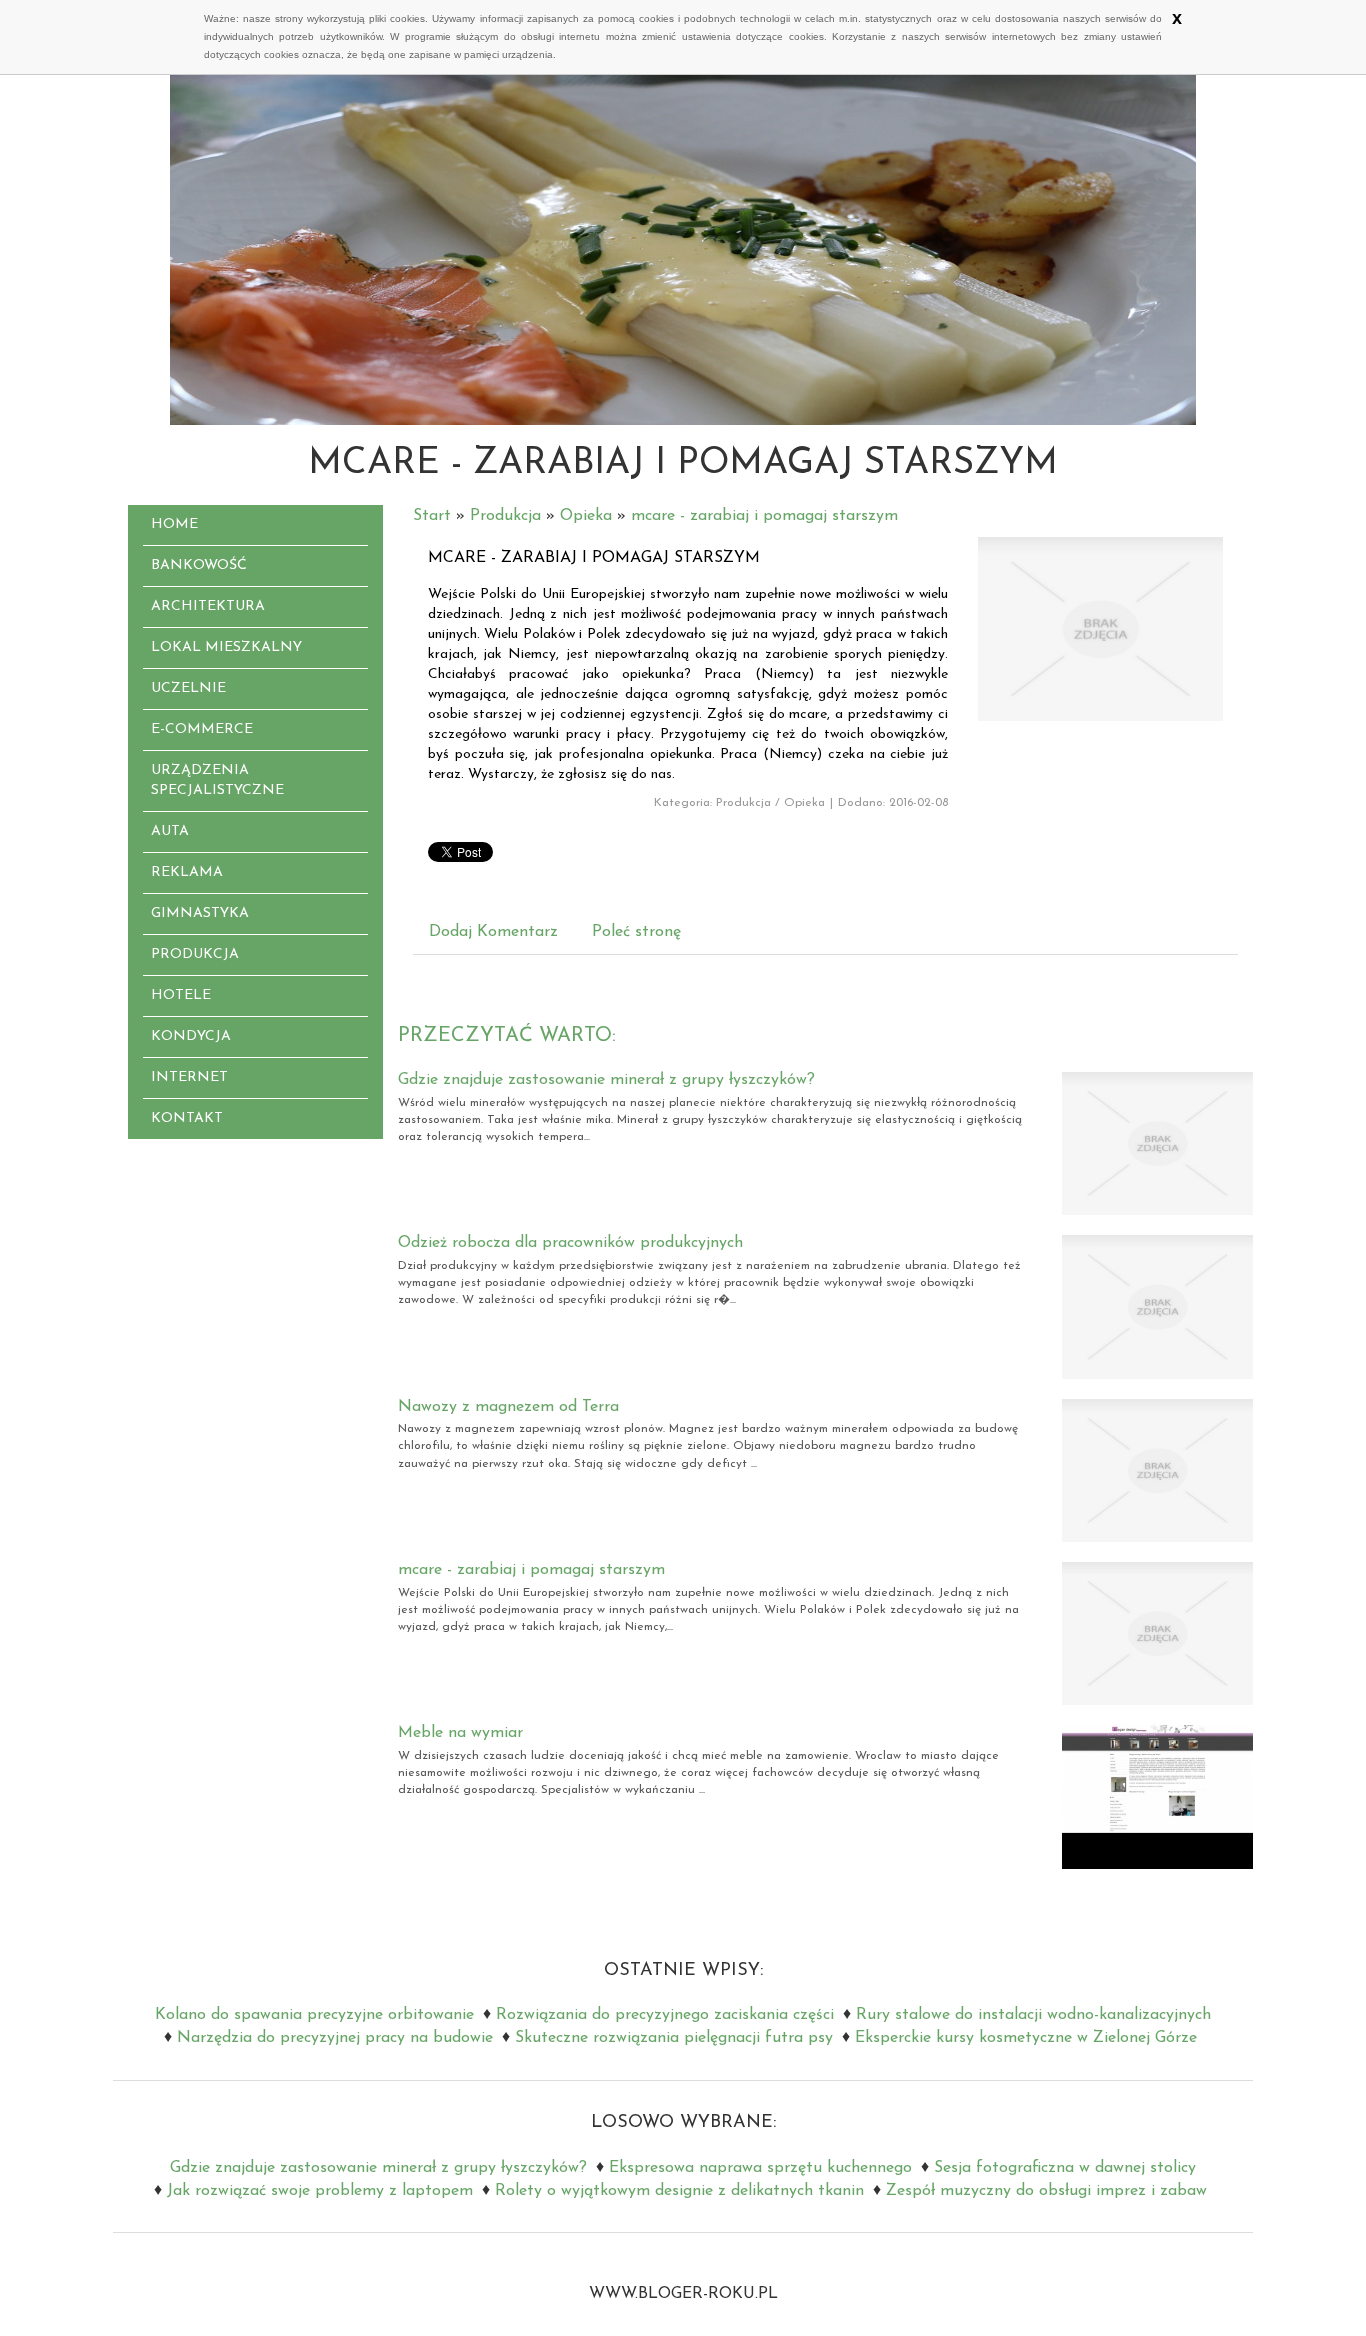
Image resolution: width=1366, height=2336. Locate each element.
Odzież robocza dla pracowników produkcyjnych (570, 1243)
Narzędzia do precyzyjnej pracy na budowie (335, 2038)
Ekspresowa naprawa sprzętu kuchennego (760, 2168)
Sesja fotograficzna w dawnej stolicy (1065, 2168)
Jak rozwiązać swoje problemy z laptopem (320, 2191)
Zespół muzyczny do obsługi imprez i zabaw (1046, 2191)
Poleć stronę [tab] (636, 932)
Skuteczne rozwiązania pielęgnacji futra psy (674, 2038)
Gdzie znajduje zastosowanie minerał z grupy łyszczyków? (606, 1080)
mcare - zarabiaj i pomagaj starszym (764, 516)
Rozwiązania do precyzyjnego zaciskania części (665, 2015)
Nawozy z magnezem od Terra (508, 1407)
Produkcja (505, 516)
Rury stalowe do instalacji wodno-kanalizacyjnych (1033, 2015)
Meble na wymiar (460, 1733)
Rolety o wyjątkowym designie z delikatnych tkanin (679, 2191)
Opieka (586, 516)
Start (432, 516)
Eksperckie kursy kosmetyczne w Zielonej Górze (1026, 2038)
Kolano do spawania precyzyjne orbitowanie (314, 2015)
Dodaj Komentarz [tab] (493, 932)
